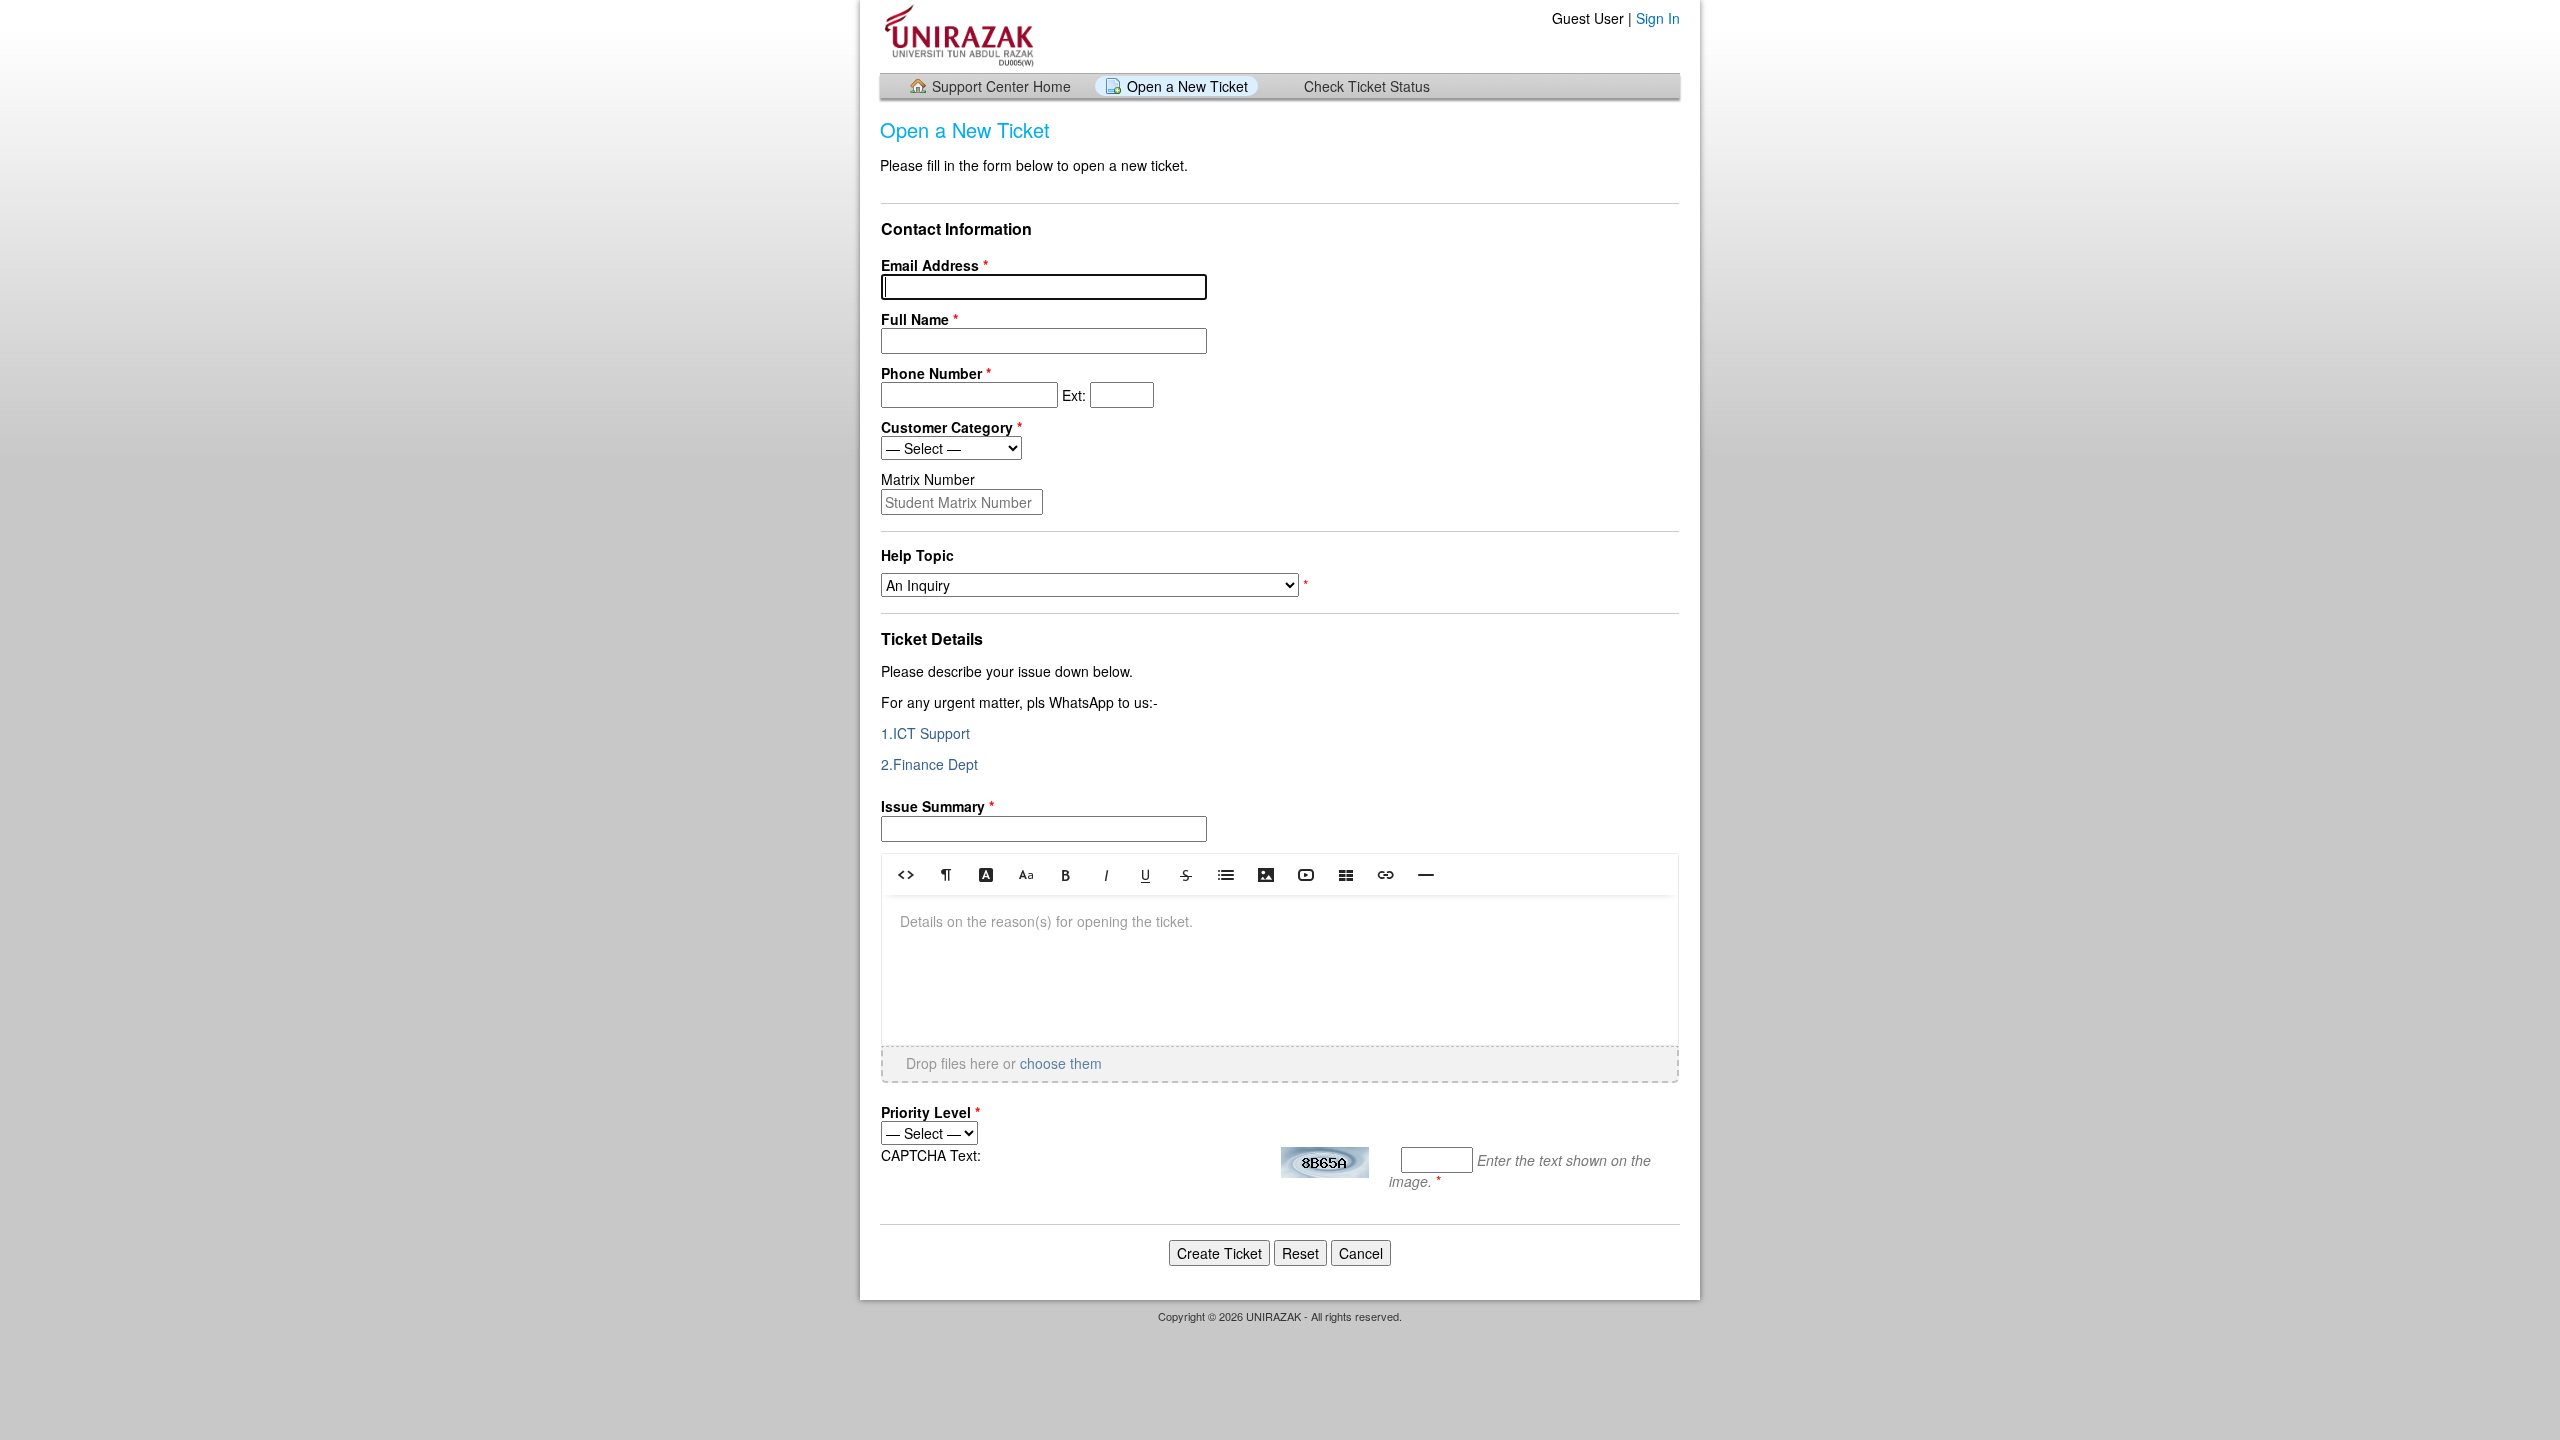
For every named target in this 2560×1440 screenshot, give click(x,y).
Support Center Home (1001, 86)
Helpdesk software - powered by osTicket (1280, 1335)
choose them (1061, 1063)
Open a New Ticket (1187, 86)
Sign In (1658, 18)
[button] (906, 874)
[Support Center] (957, 35)
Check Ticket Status (1367, 86)
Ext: (985, 384)
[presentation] (1280, 970)
